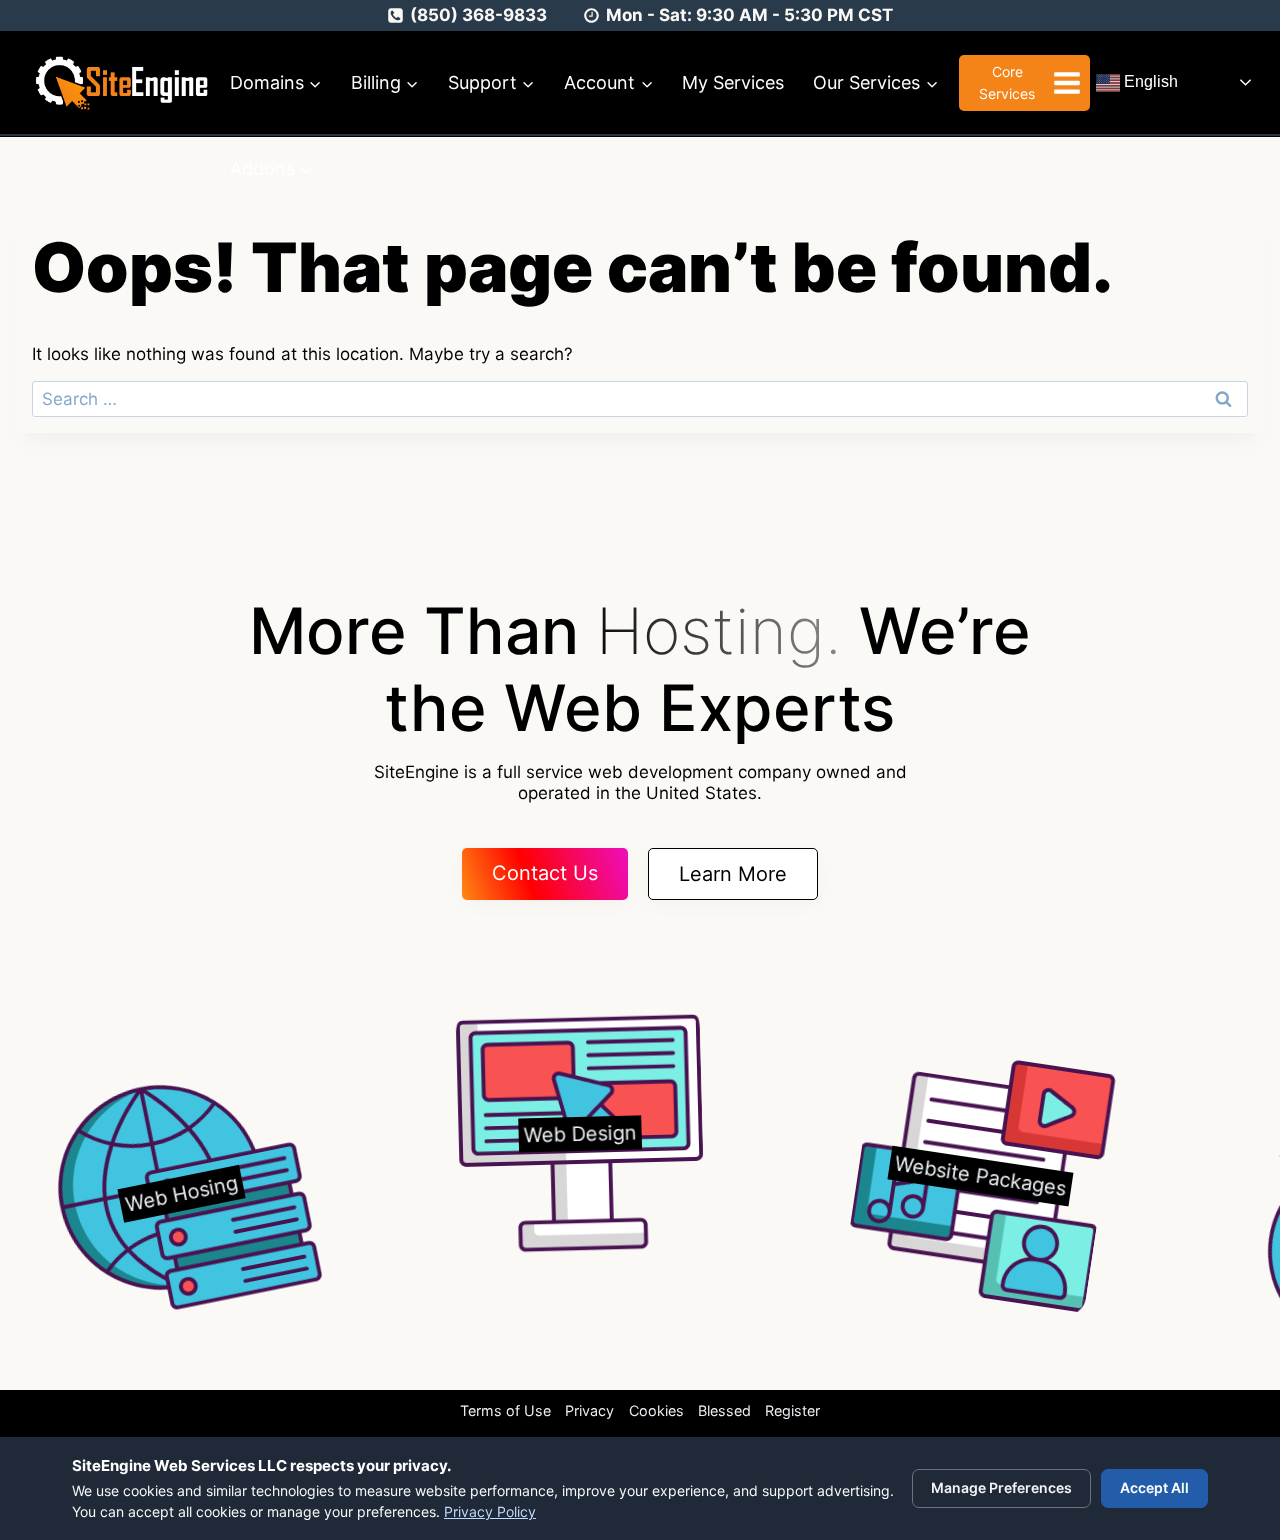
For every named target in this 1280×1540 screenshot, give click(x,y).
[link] (159, 1196)
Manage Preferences (1001, 1487)
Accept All (1154, 1487)
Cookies (656, 1410)
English (1149, 81)
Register (792, 1410)
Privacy (589, 1410)
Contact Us (545, 873)
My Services (733, 82)
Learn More (733, 874)
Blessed (724, 1410)
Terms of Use (505, 1410)
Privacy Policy (490, 1511)
